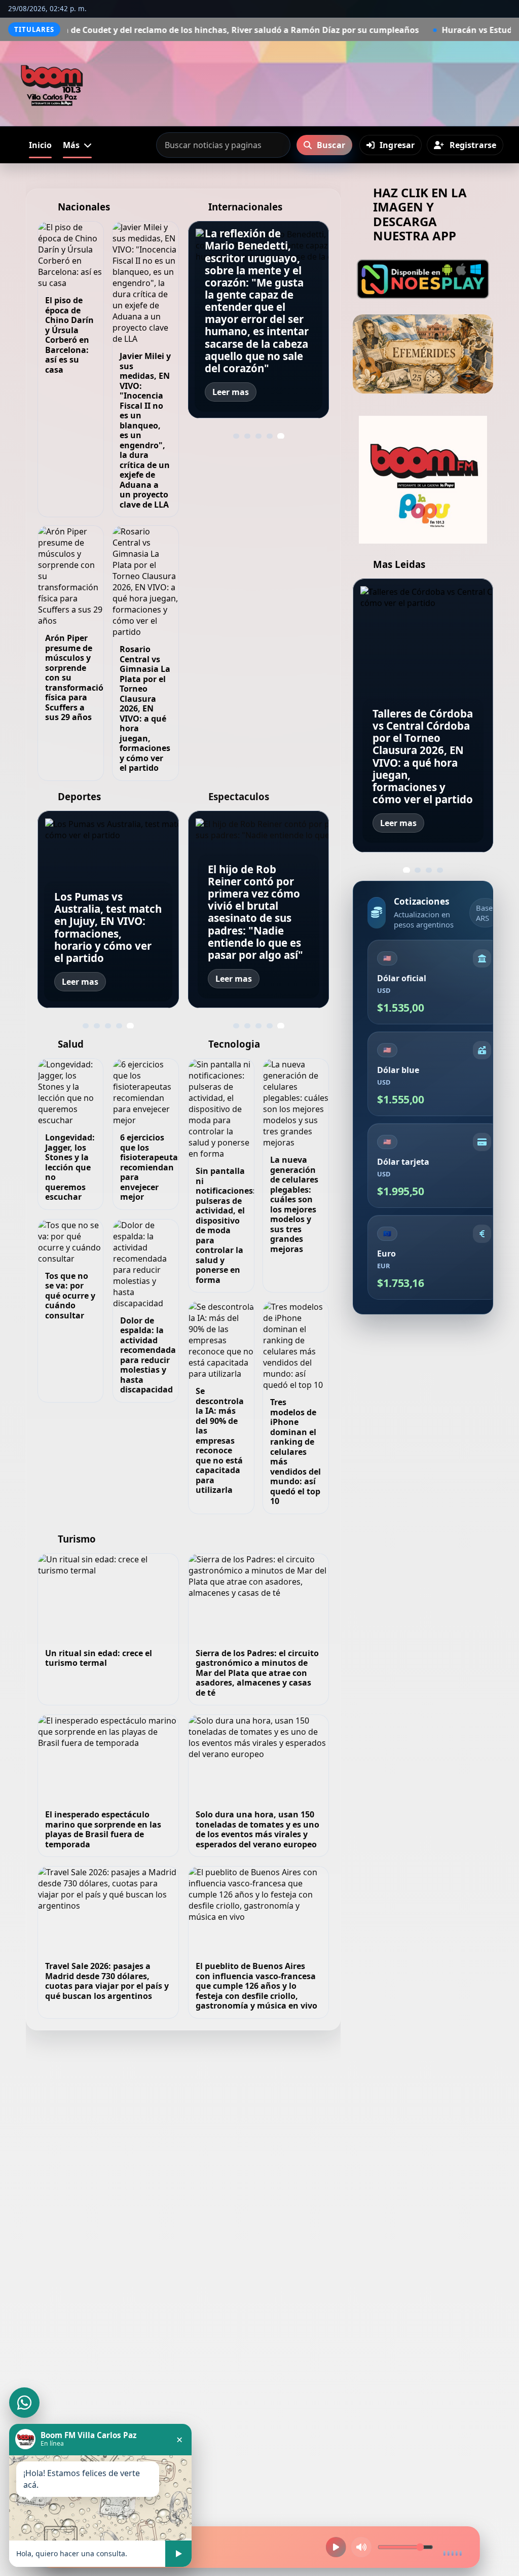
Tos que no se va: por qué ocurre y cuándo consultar (70, 1296)
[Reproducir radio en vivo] (336, 2547)
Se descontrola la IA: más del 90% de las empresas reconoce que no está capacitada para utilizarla (220, 1440)
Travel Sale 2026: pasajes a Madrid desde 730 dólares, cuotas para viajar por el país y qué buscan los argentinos (107, 1981)
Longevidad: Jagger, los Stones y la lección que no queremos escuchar (70, 1167)
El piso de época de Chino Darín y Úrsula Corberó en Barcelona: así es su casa (69, 335)
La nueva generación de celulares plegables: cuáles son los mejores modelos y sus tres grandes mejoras (294, 1204)
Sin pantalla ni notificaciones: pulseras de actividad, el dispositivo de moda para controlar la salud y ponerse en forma (226, 1225)
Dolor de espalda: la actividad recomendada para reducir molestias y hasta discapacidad (148, 1355)
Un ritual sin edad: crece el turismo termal (99, 1658)
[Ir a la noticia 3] (258, 436)
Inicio (40, 145)
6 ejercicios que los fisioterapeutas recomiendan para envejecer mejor (151, 1167)
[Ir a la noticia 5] (281, 436)
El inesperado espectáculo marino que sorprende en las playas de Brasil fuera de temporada (103, 1829)
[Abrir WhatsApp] (24, 2403)
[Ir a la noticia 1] (236, 436)
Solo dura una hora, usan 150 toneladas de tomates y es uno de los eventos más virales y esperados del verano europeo (257, 1829)
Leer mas (231, 392)
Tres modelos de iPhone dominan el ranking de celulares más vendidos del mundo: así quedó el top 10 (295, 1452)
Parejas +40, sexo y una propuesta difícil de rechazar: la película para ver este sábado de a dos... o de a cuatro (256, 924)
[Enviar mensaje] (178, 2554)
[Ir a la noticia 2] (247, 436)
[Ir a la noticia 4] (270, 436)
